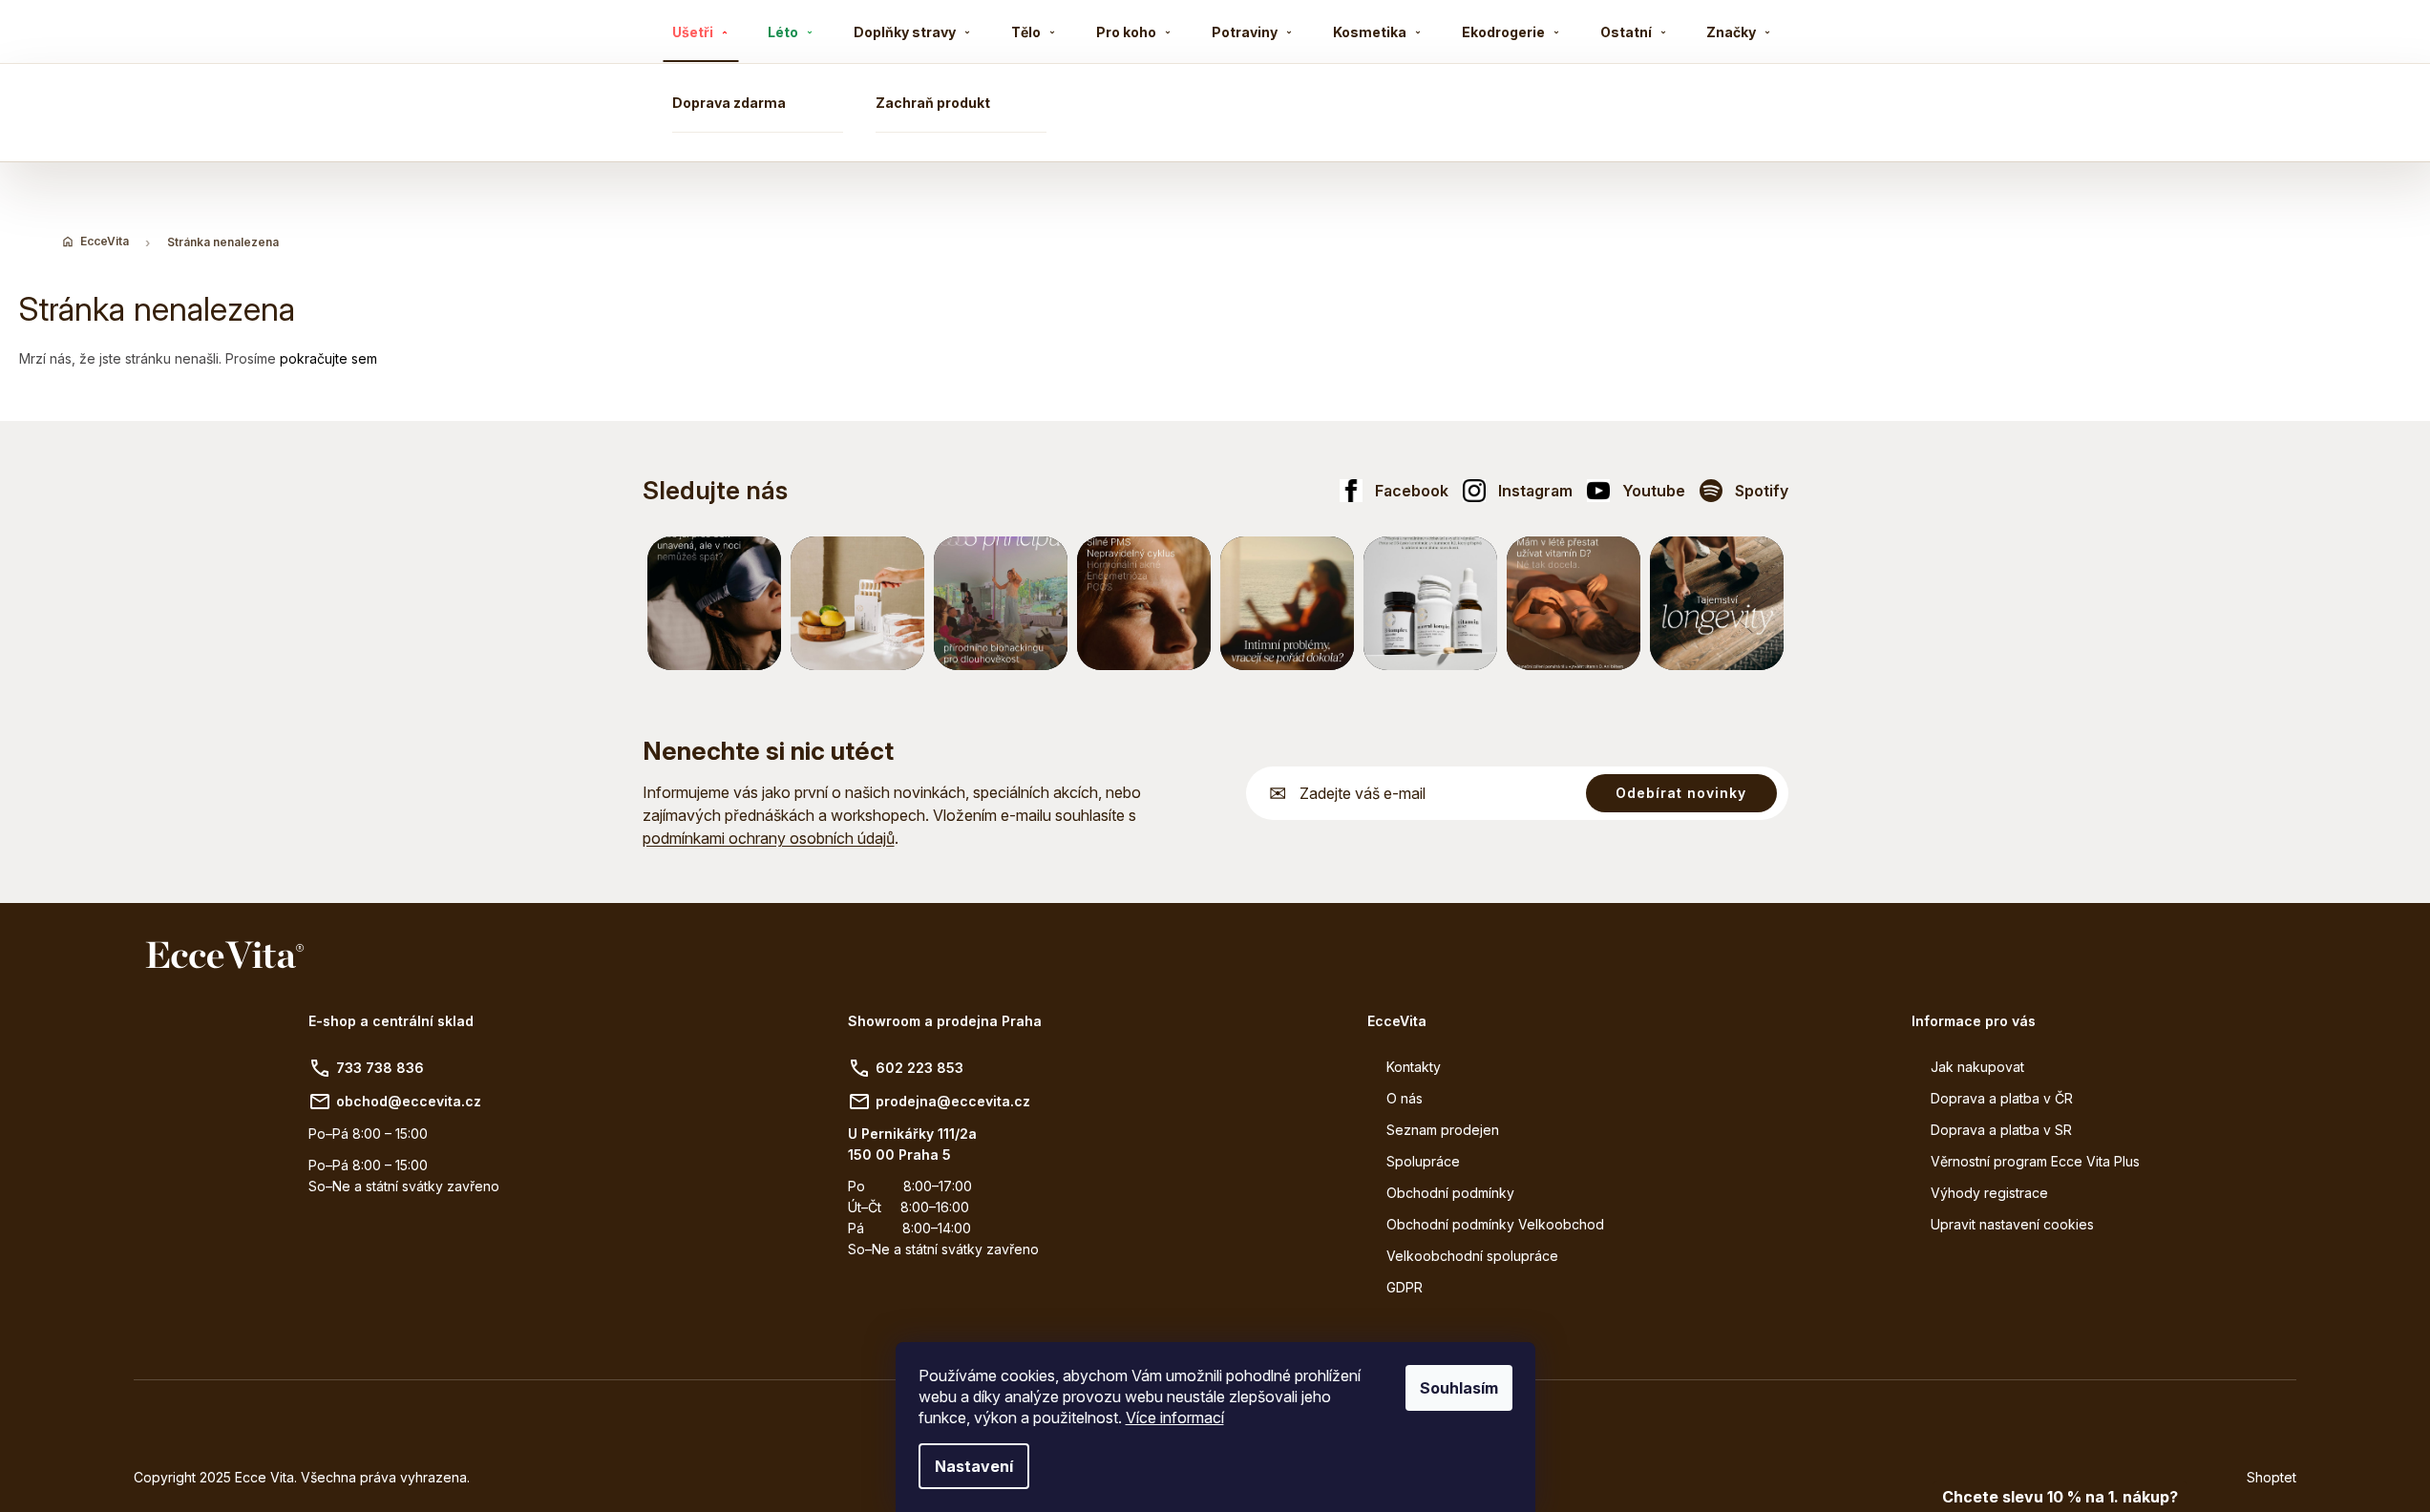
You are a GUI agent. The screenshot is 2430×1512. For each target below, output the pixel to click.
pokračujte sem (328, 358)
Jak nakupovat (1977, 1067)
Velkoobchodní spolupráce (1472, 1256)
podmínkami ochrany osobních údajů (769, 838)
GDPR (1405, 1287)
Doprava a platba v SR (2001, 1130)
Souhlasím (1459, 1388)
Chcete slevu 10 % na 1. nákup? (2060, 1497)
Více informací (1175, 1417)
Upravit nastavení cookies (2012, 1224)
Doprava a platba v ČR (2002, 1098)
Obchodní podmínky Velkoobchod (1495, 1224)
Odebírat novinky (1681, 793)
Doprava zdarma (729, 103)
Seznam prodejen (1443, 1130)
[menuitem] (701, 32)
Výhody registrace (1989, 1193)
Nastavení (974, 1466)
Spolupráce (1423, 1161)
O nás (1405, 1098)
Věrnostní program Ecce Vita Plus (2035, 1161)
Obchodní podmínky (1450, 1193)
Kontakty (1414, 1067)
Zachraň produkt (933, 103)
